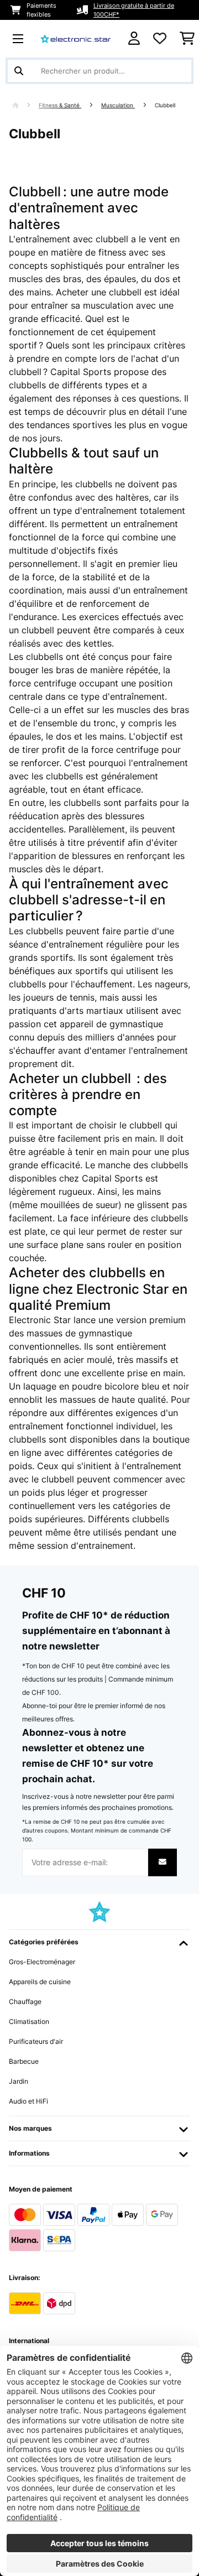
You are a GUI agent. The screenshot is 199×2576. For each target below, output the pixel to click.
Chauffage (25, 2002)
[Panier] (187, 39)
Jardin (19, 2081)
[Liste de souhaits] (160, 39)
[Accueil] (25, 105)
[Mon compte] (134, 38)
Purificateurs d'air (36, 2041)
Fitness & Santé (60, 105)
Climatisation (29, 2021)
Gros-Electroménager (42, 1962)
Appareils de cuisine (40, 1982)
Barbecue (24, 2061)
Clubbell (166, 105)
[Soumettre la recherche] (19, 71)
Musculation (118, 105)
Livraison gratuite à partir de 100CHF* (134, 10)
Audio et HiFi (28, 2101)
